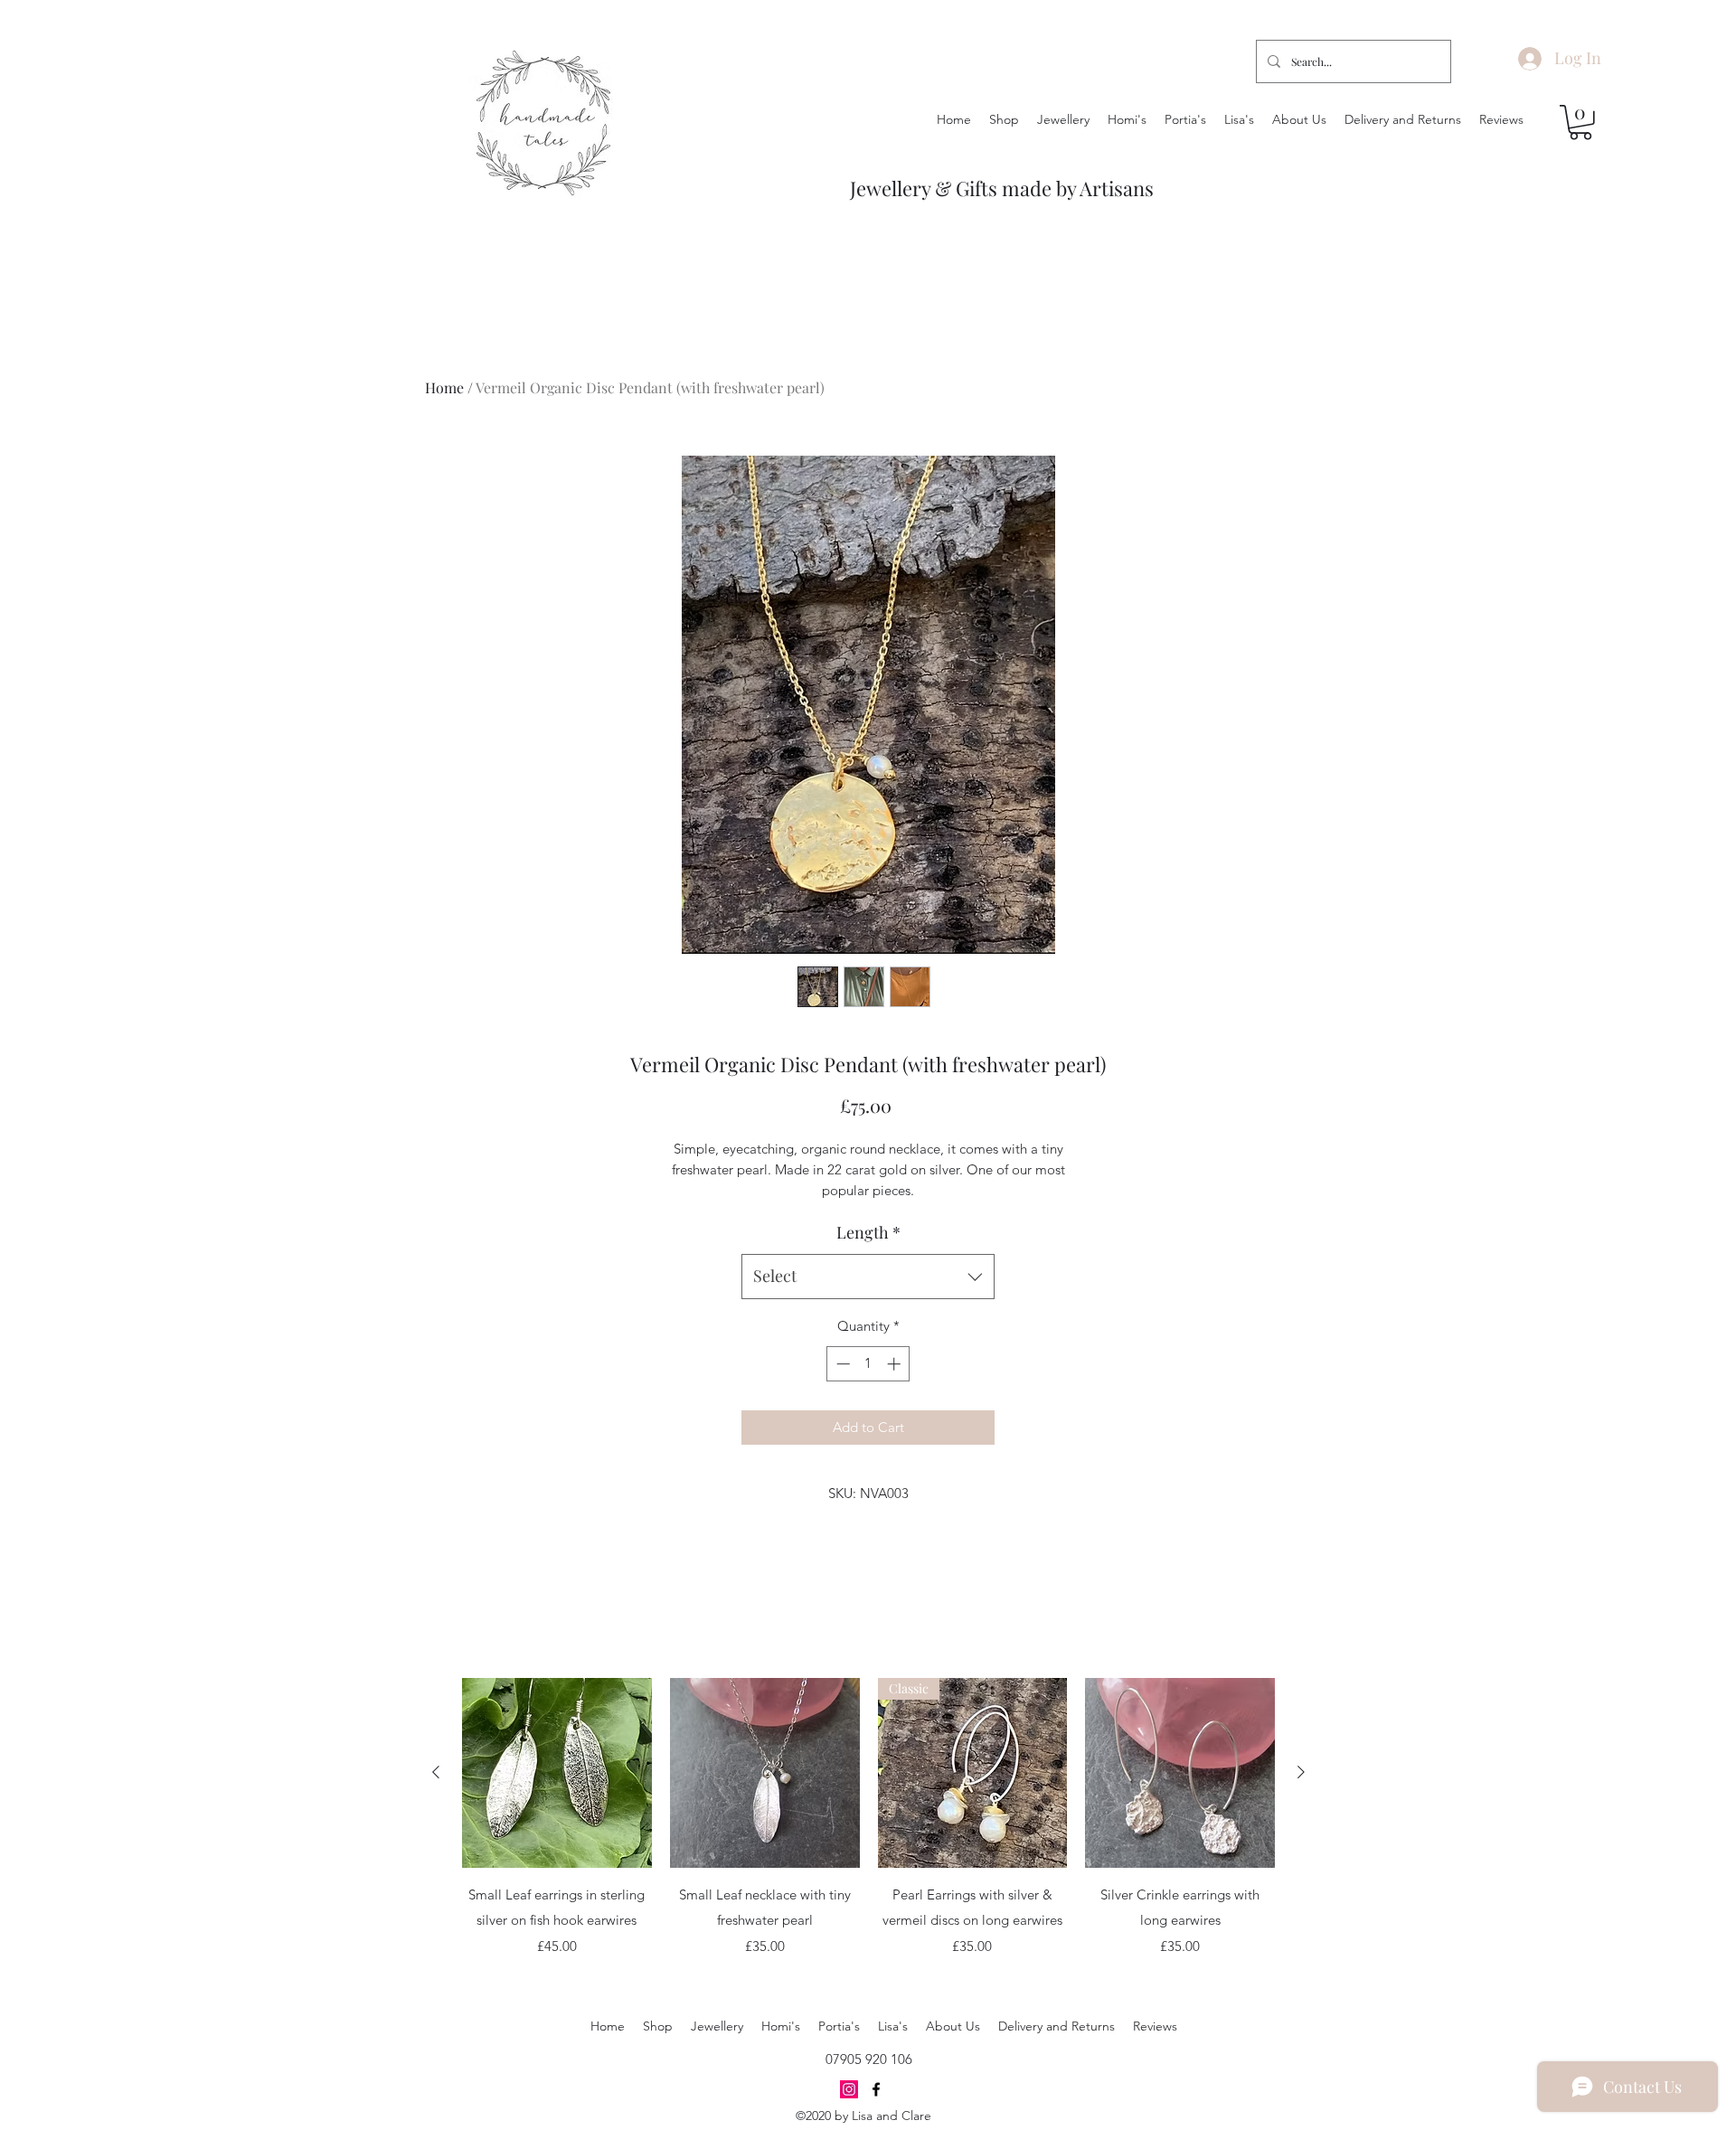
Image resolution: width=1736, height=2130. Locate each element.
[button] (1580, 123)
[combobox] (868, 1277)
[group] (868, 1830)
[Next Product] (1301, 1772)
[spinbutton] (868, 1364)
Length (868, 1232)
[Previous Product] (436, 1772)
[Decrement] (841, 1364)
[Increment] (896, 1364)
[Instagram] (849, 2089)
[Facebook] (876, 2089)
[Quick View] (557, 1773)
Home (444, 387)
